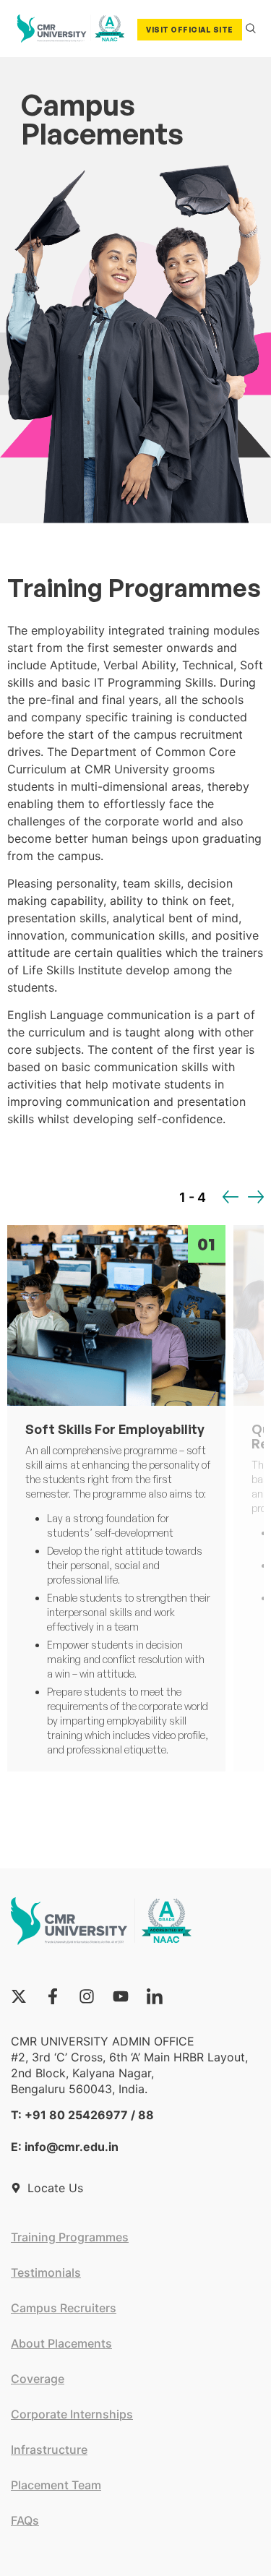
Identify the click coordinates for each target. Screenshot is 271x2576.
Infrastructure (49, 2450)
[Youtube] (121, 1996)
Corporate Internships (72, 2414)
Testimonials (46, 2272)
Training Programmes (70, 2237)
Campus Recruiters (64, 2308)
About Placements (61, 2343)
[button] (231, 1197)
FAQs (25, 2520)
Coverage (38, 2379)
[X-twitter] (19, 1996)
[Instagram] (87, 1996)
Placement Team (56, 2485)
